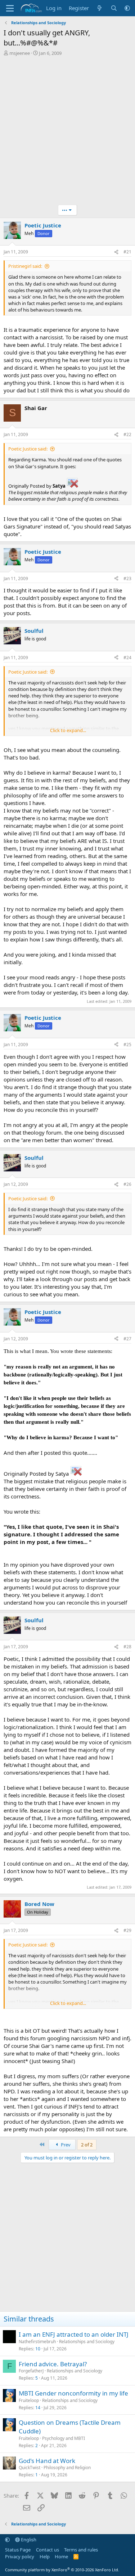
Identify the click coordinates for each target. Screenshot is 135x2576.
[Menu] (10, 8)
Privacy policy (20, 2557)
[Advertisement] (67, 131)
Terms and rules (81, 2550)
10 (38, 2349)
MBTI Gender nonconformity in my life (73, 2393)
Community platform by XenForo (62, 2570)
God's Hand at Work (47, 2461)
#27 (127, 1339)
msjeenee (20, 53)
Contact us (48, 2550)
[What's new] (100, 8)
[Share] (116, 252)
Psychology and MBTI (64, 2438)
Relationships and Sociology (87, 2342)
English (28, 2540)
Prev (65, 2145)
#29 (127, 1930)
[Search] (114, 8)
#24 (127, 658)
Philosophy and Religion (67, 2468)
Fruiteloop (29, 2400)
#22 (127, 434)
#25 (127, 1045)
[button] (127, 8)
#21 (127, 252)
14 (38, 2408)
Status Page (18, 2550)
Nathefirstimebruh (37, 2342)
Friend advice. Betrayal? (53, 2364)
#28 (127, 1647)
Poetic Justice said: (28, 449)
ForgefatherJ (31, 2371)
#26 (127, 1184)
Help (45, 2557)
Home (61, 2557)
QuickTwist (30, 2468)
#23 (127, 578)
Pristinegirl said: (25, 266)
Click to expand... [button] (68, 730)
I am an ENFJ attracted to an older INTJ (74, 2334)
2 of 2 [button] (87, 2145)
